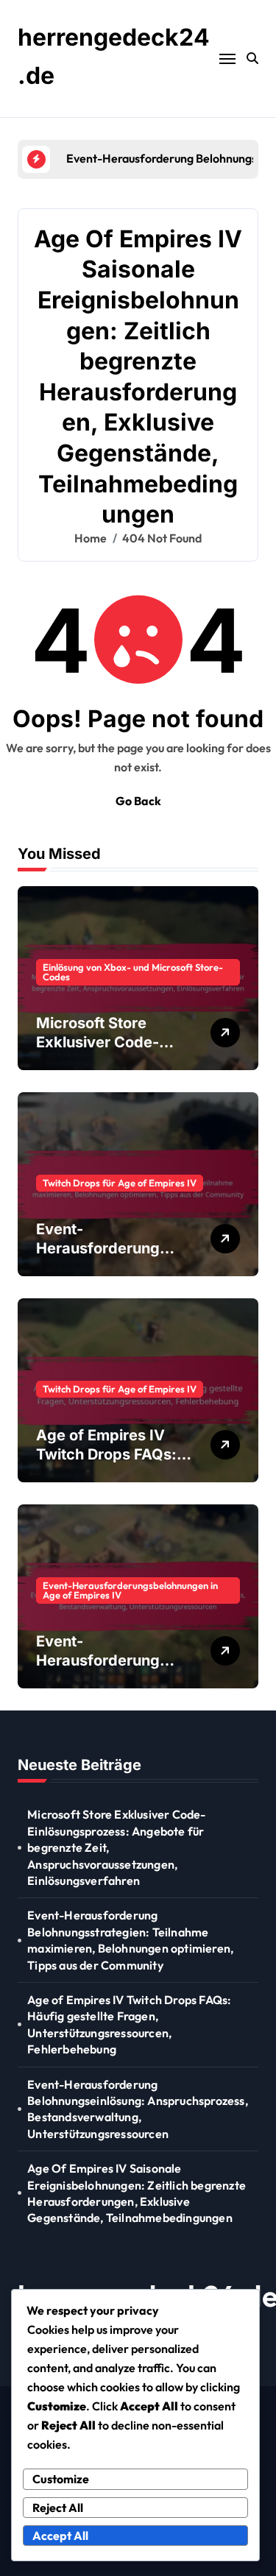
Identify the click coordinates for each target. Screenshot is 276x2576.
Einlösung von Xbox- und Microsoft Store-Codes (133, 972)
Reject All (58, 2508)
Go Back (138, 801)
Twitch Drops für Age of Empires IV (120, 1183)
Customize (61, 2479)
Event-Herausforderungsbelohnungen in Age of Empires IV (130, 1590)
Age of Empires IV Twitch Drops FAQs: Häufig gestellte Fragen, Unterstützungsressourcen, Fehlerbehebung (129, 2024)
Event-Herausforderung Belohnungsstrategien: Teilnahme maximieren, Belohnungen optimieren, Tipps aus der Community (130, 1940)
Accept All (60, 2536)
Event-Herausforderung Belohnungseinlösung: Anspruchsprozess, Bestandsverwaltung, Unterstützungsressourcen (138, 2109)
